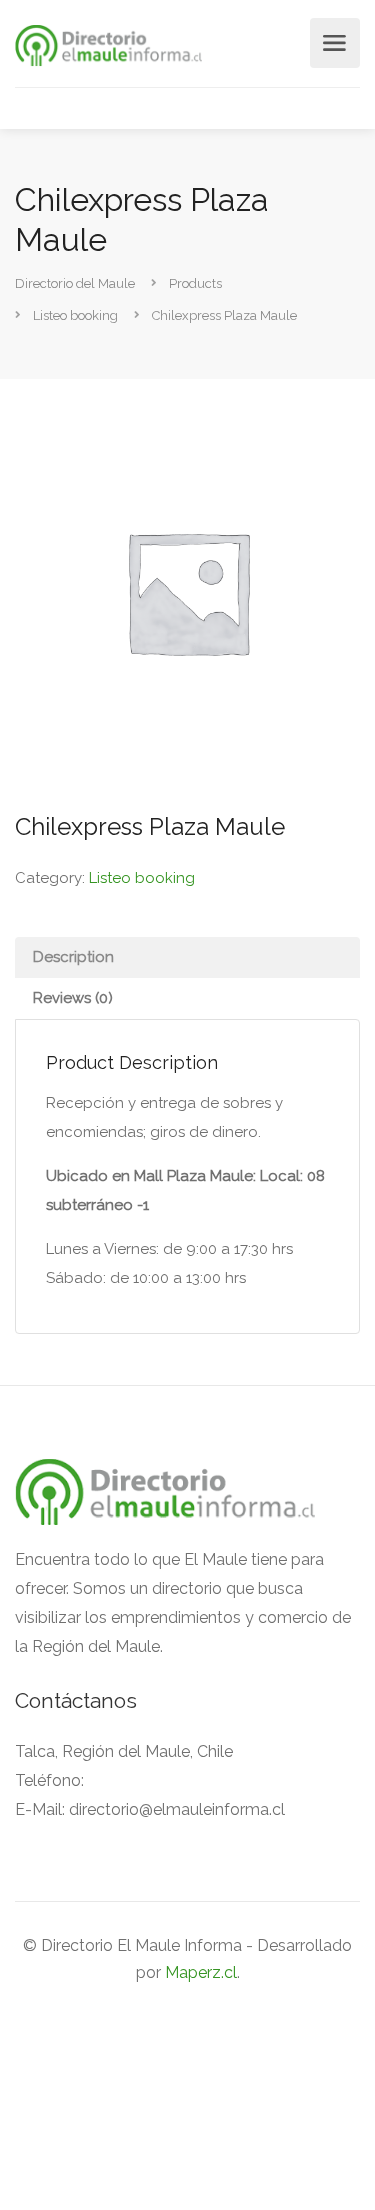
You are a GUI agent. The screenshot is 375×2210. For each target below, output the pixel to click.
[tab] (187, 957)
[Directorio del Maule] (108, 44)
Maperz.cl (201, 1972)
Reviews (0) (73, 998)
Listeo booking (142, 878)
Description (73, 957)
